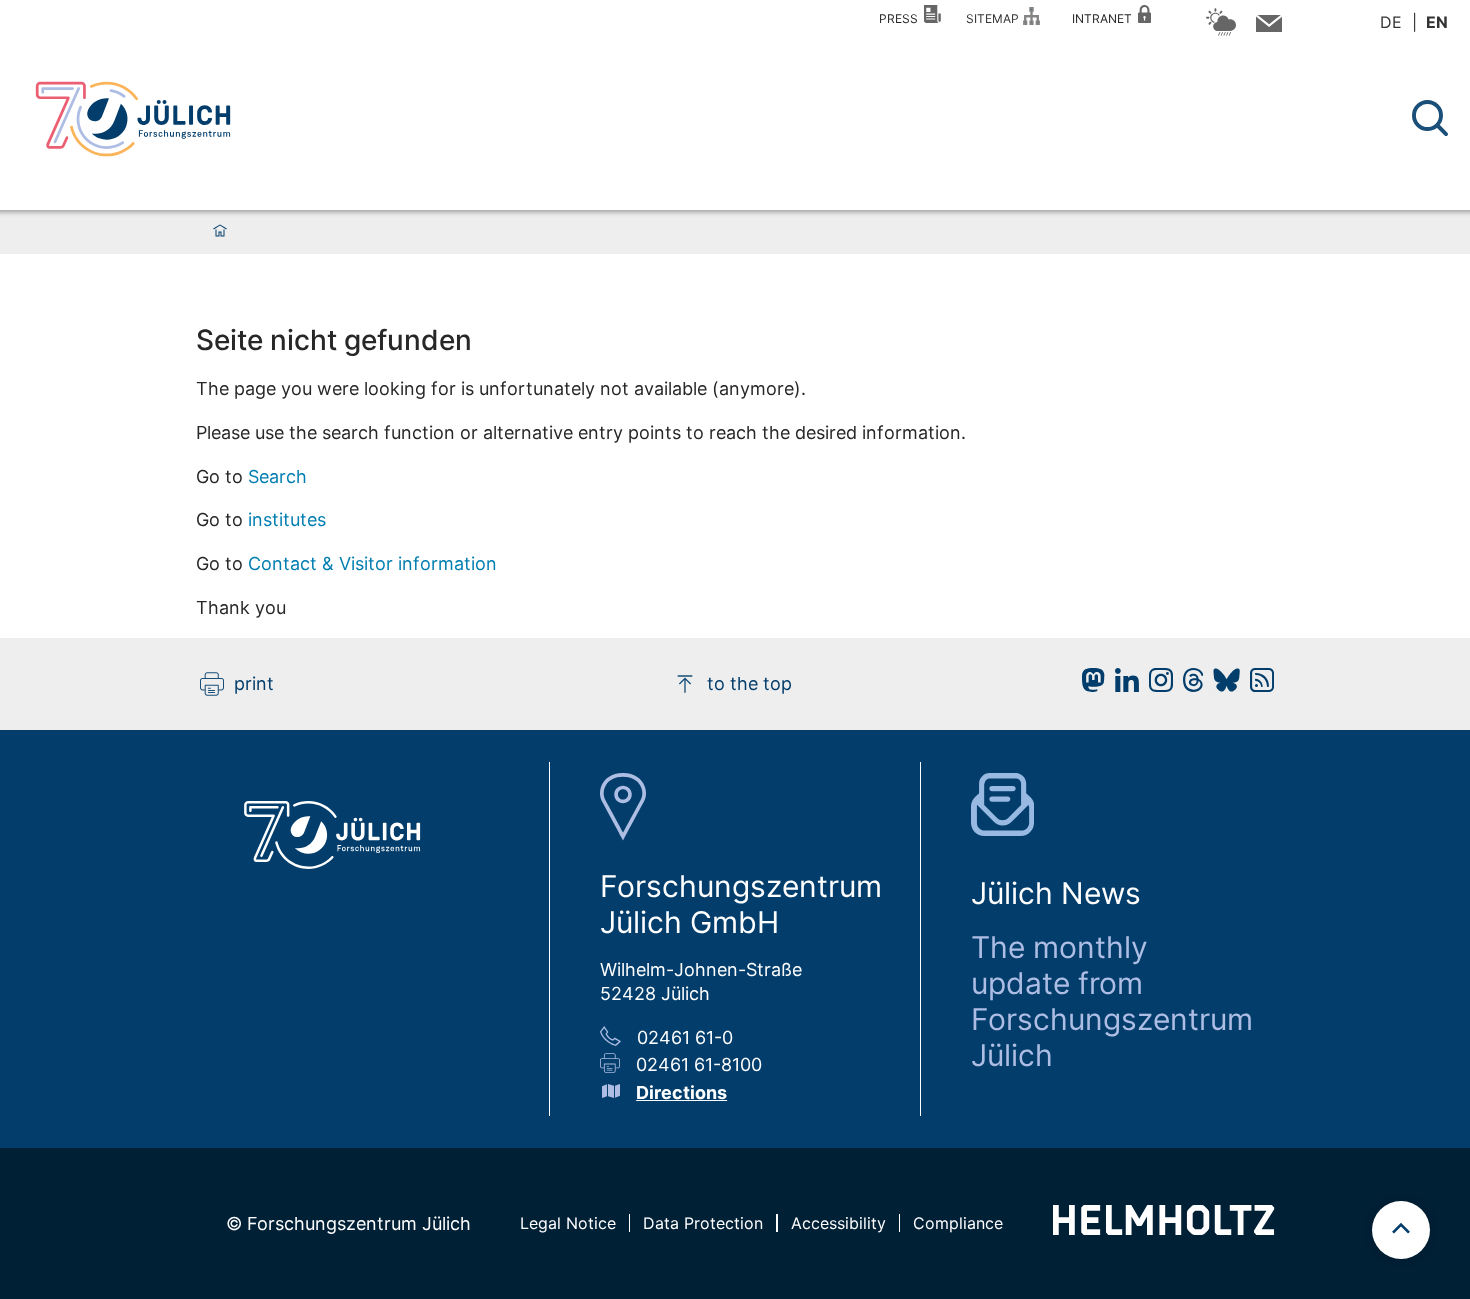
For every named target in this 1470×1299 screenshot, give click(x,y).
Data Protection (703, 1223)
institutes (287, 519)
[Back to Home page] (133, 119)
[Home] (220, 232)
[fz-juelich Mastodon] (1088, 685)
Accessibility (838, 1223)
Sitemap (995, 18)
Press (901, 18)
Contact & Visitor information (372, 563)
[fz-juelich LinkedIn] (1122, 685)
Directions (681, 1092)
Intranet (1105, 18)
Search (277, 476)
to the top (749, 683)
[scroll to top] (1401, 1230)
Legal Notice (568, 1223)
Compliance (958, 1223)
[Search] (1432, 118)
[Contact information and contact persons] (1266, 27)
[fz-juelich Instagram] (1156, 685)
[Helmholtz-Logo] (1163, 1228)
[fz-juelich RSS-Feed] (1257, 685)
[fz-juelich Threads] (1188, 685)
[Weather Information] (1221, 32)
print (254, 683)
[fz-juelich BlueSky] (1221, 685)
